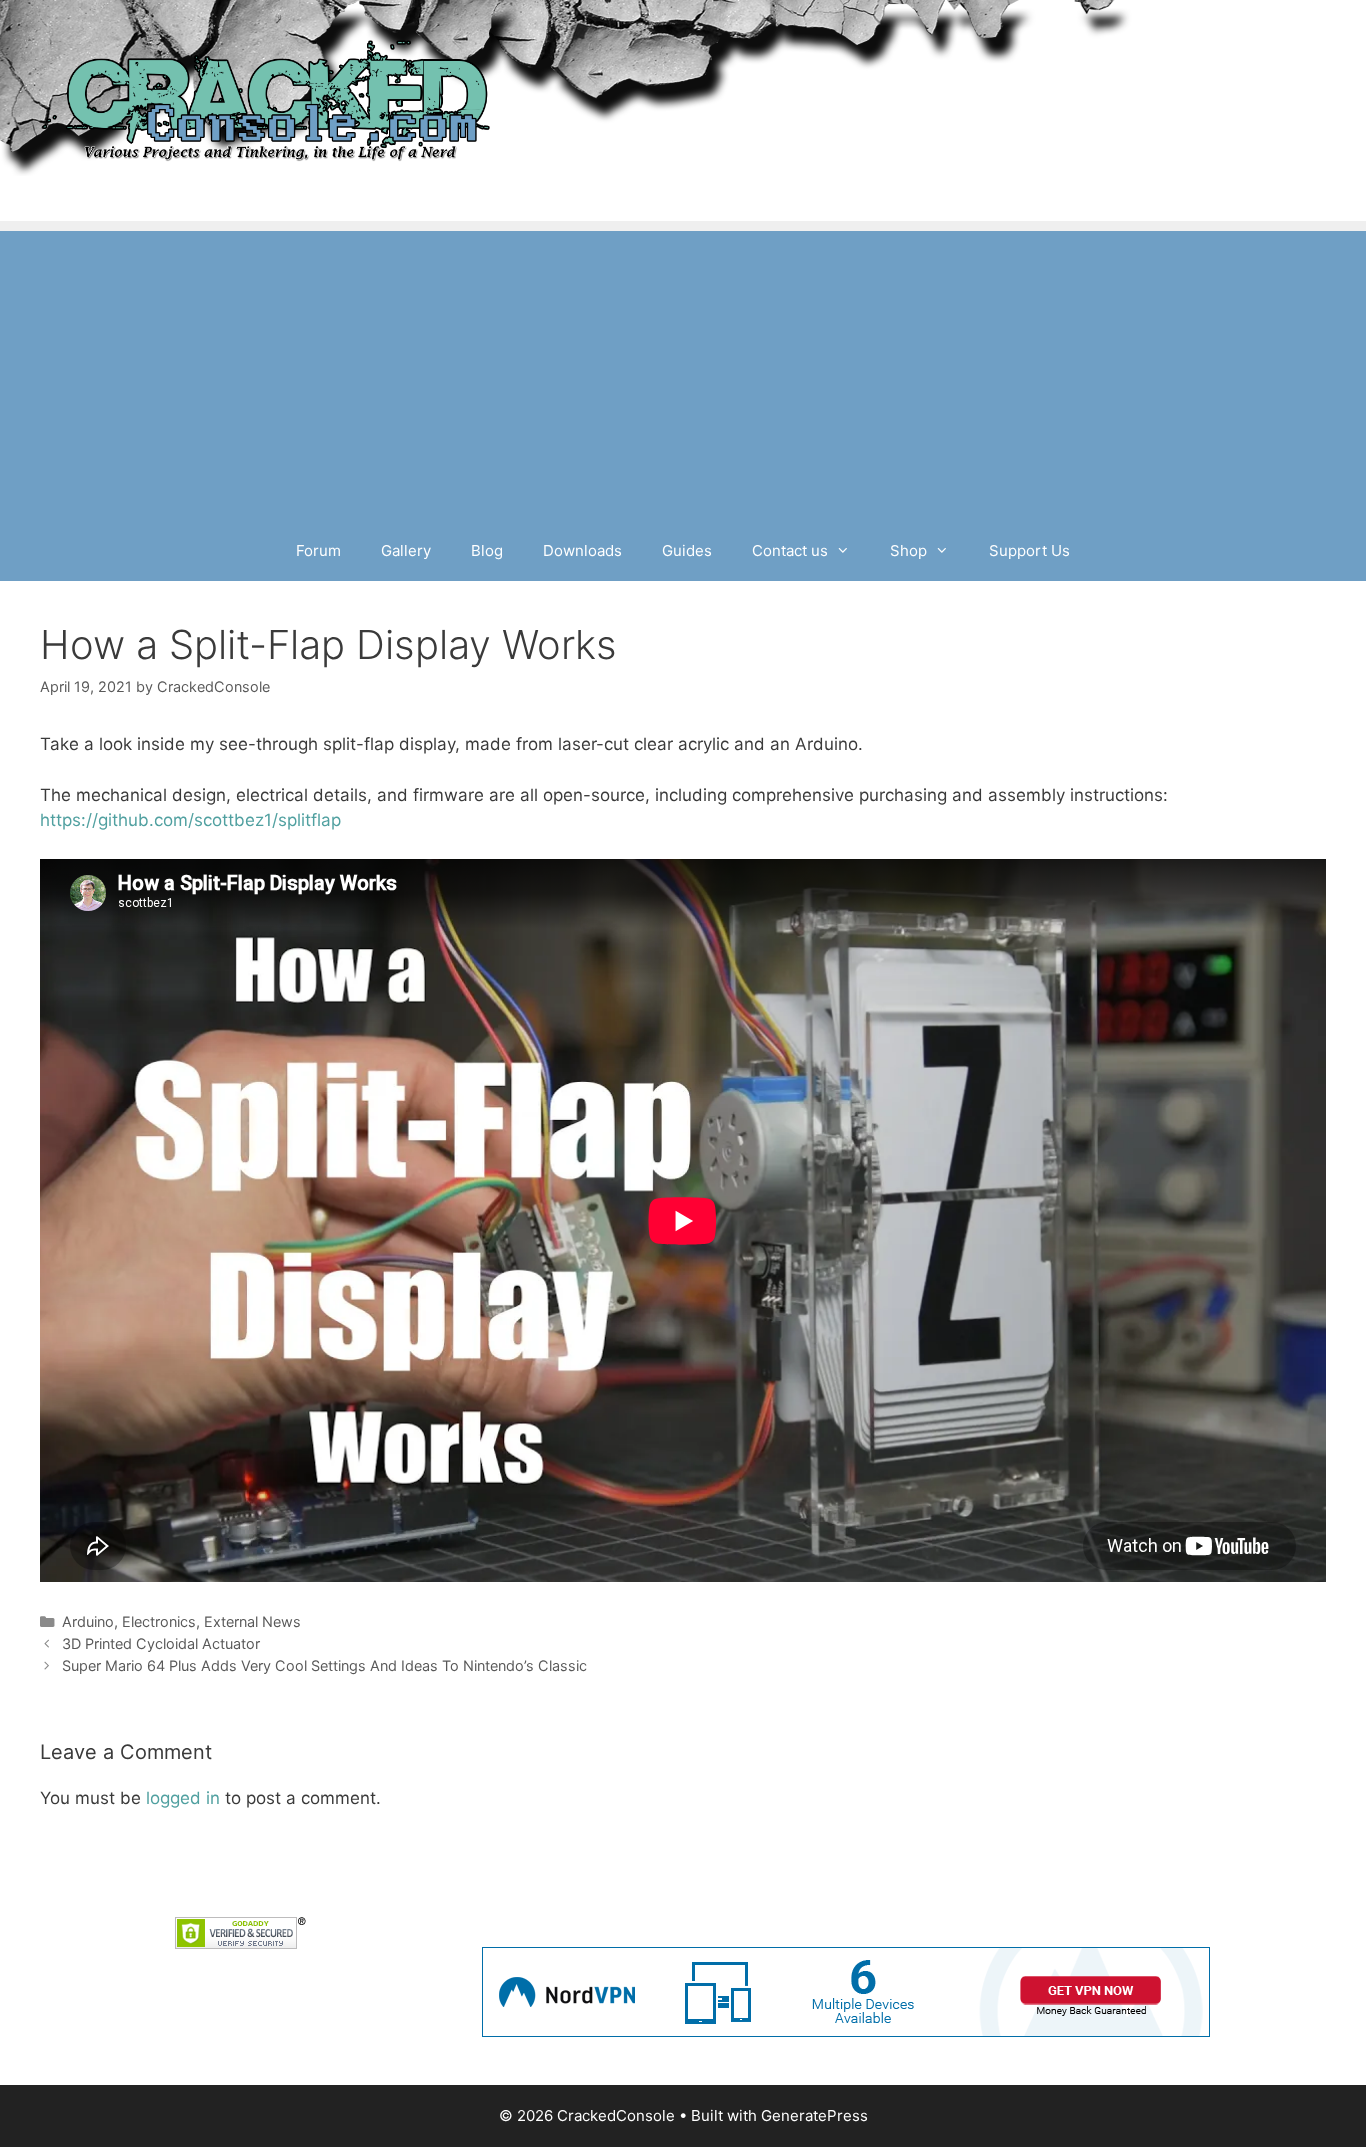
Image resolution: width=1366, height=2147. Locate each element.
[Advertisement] (683, 371)
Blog (487, 550)
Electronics (159, 1621)
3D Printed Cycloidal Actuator (161, 1643)
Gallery (406, 550)
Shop (908, 550)
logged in (183, 1798)
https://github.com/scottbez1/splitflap (190, 820)
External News (252, 1621)
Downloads (582, 550)
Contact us (790, 550)
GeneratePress (814, 2115)
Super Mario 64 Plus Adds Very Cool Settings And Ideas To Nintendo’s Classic (324, 1665)
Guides (687, 550)
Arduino (88, 1621)
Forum (318, 550)
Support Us (1029, 550)
